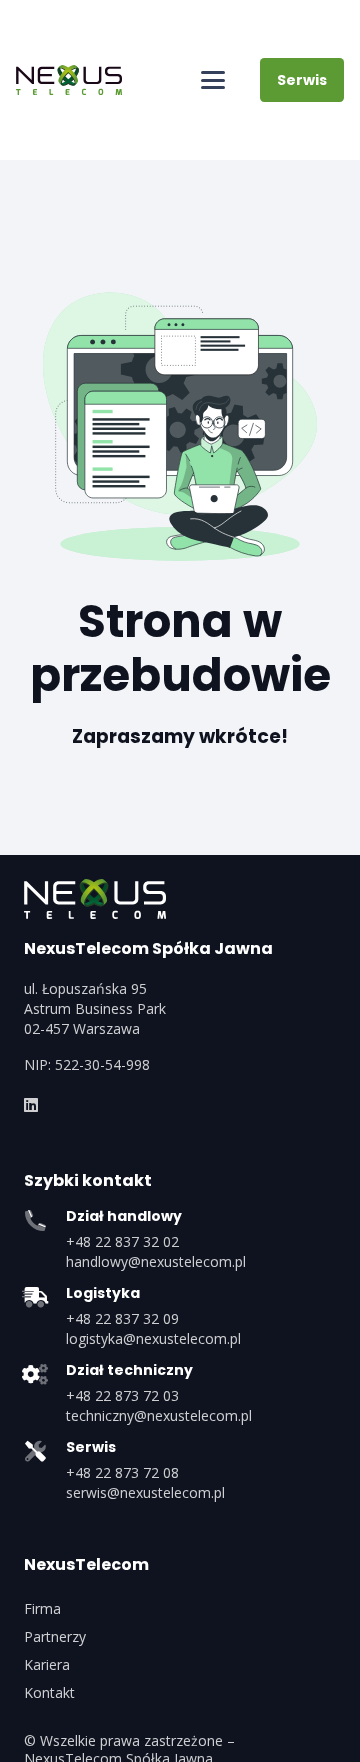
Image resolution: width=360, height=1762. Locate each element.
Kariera (47, 1664)
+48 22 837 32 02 (122, 1241)
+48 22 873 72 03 (122, 1395)
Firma (42, 1608)
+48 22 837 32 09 (122, 1318)
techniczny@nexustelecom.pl (159, 1415)
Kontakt (49, 1692)
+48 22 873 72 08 (122, 1472)
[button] (213, 80)
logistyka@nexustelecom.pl (153, 1338)
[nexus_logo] (69, 80)
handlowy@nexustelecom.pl (156, 1261)
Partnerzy (55, 1636)
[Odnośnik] (31, 1105)
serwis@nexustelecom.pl (145, 1492)
